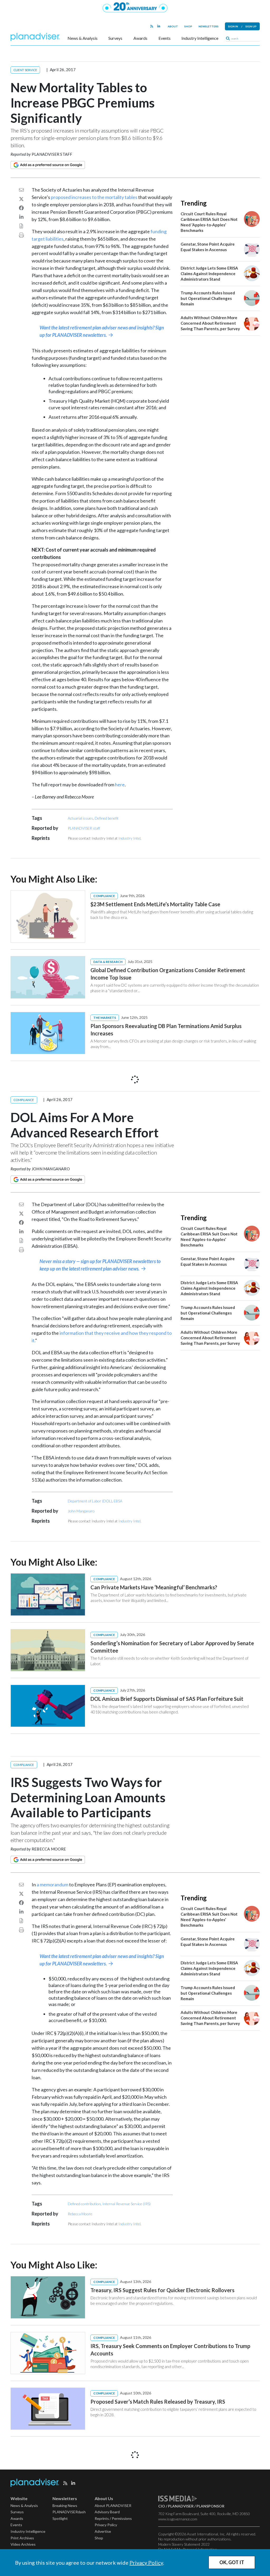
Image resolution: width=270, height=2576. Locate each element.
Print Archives (22, 2538)
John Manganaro (51, 1169)
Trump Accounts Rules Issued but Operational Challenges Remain (208, 298)
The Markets (105, 1018)
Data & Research (108, 962)
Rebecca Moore (49, 1849)
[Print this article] (21, 235)
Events (165, 38)
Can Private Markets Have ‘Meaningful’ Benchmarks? (154, 1587)
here (120, 785)
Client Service (25, 70)
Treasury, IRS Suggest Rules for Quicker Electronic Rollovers (162, 2290)
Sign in (233, 26)
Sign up (251, 26)
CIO (162, 2506)
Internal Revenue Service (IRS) (126, 2204)
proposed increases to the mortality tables (94, 197)
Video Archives (23, 2544)
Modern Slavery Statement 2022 (184, 2544)
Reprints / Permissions (113, 2518)
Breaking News (65, 2506)
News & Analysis (83, 38)
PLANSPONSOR (210, 2506)
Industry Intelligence (200, 38)
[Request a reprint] (21, 226)
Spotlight (60, 2518)
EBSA (118, 1501)
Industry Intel (129, 838)
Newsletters (209, 26)
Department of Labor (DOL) (90, 1501)
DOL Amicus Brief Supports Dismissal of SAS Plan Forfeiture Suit (167, 1699)
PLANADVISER (181, 2506)
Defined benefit (107, 818)
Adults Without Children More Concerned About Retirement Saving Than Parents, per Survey (210, 323)
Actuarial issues (80, 818)
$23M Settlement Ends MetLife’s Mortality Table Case (155, 904)
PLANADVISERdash (69, 2512)
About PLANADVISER (113, 2506)
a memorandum (52, 1884)
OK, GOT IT (232, 2562)
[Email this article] (21, 190)
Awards (140, 38)
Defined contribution (84, 2204)
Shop (188, 26)
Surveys (115, 38)
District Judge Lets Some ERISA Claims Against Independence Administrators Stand (209, 274)
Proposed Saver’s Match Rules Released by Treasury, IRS (158, 2402)
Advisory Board (107, 2512)
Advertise (103, 2531)
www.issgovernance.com (178, 2519)
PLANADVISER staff (52, 154)
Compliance (104, 896)
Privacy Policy (146, 2563)
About (173, 26)
